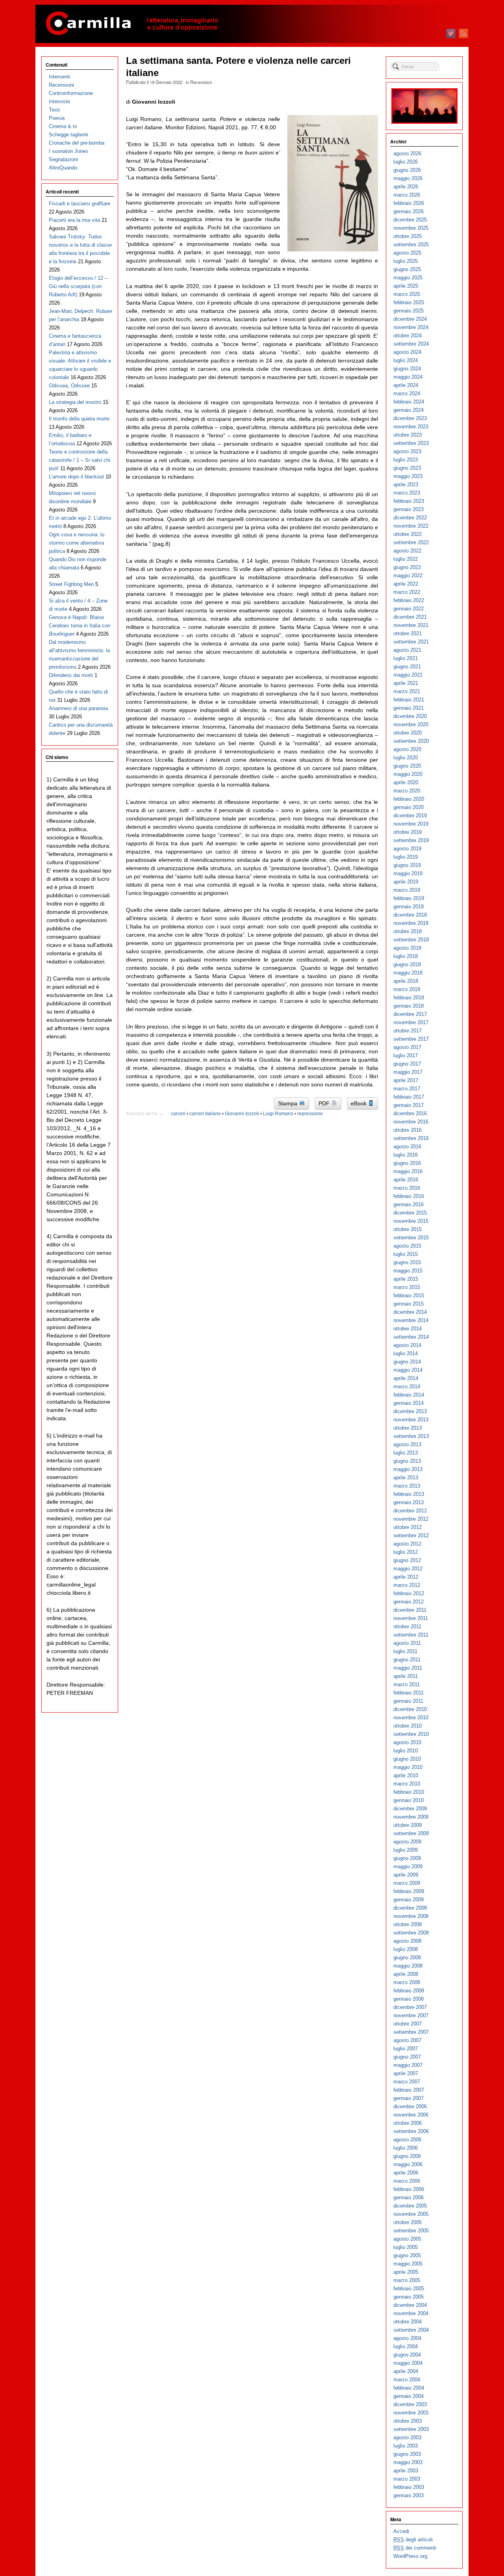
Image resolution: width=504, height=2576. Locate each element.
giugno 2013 (407, 1461)
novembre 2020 (411, 724)
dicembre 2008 (410, 1908)
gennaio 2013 (409, 1502)
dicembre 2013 (410, 1411)
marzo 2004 (407, 2380)
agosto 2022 (407, 551)
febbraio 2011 (409, 1693)
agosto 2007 (407, 2040)
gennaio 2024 (409, 410)
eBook (359, 1103)
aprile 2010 (406, 1775)
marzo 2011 (407, 1684)
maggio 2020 (408, 774)
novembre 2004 (411, 2313)
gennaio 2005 (409, 2297)
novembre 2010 (411, 1718)
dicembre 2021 (410, 617)
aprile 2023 (406, 485)
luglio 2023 (406, 460)
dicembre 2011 (410, 1610)
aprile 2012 (406, 1577)
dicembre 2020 (410, 716)
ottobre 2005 (408, 2222)
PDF (325, 1103)
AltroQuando (63, 168)
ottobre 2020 (408, 733)
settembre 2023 (411, 443)
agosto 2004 (407, 2338)
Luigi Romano (278, 1114)
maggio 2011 (408, 1668)
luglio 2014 (406, 1353)
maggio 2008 (408, 1966)
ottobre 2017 (408, 1031)
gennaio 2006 (409, 2198)
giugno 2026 (407, 170)
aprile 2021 (406, 683)
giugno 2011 (407, 1660)
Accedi (401, 2531)
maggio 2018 (408, 973)
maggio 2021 (408, 675)
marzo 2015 (407, 1287)
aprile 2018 (406, 981)
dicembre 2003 (410, 2404)
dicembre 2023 (410, 418)
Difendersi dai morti (71, 675)
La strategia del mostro (75, 402)
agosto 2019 (407, 849)
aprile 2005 (406, 2272)
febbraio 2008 (409, 1991)
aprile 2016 (406, 1180)
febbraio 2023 (409, 501)
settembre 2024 (411, 344)
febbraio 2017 (409, 1097)
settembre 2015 (411, 1238)
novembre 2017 (411, 1022)
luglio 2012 (406, 1552)
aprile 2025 (406, 286)
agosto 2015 (407, 1246)
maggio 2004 (408, 2363)
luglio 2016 (406, 1155)
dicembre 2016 (410, 1113)
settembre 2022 (411, 542)
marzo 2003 (407, 2479)
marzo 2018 (407, 989)
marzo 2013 (407, 1486)
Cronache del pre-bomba (77, 143)
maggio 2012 (408, 1569)
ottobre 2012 (408, 1527)
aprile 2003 (406, 2471)
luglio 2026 (406, 162)
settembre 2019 (411, 840)
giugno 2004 (407, 2355)
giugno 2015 (407, 1262)
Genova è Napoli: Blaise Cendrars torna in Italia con (80, 626)
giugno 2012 (407, 1560)
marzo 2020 (407, 791)
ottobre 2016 (408, 1130)
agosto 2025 (407, 253)
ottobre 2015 (408, 1229)
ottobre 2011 (407, 1627)
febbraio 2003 (409, 2487)
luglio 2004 (406, 2346)
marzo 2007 (407, 2082)
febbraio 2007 (409, 2090)
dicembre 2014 (410, 1312)
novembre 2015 (411, 1221)
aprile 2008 (406, 1974)
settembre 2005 (411, 2231)
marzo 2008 (407, 1982)
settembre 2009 (411, 1833)
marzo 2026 (407, 195)
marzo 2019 (407, 890)
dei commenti (415, 2548)
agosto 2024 (407, 352)
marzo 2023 (407, 493)
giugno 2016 (407, 1163)
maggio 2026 (408, 178)
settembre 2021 (411, 642)
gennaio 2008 (409, 1999)
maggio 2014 (408, 1370)
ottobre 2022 (408, 534)
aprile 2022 (406, 584)
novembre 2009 (411, 1817)
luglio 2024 (406, 360)
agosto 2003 (407, 2437)
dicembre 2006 (410, 2106)
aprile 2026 (406, 187)
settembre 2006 (411, 2131)
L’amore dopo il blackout (76, 477)
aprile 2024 (406, 385)
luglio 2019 (406, 857)
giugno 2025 (407, 269)
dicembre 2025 (410, 220)
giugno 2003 (407, 2454)
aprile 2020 (406, 782)
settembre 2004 (411, 2330)
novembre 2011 (411, 1618)
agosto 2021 (407, 650)
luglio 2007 (406, 2049)
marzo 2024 (407, 393)
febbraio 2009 (409, 1891)
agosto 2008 (407, 1941)
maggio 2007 (408, 2065)
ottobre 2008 (408, 1924)
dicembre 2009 (410, 1809)
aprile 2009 (406, 1875)
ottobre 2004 (408, 2322)
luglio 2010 (406, 1751)
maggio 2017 (408, 1072)
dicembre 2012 (410, 1511)
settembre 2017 (411, 1039)
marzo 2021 (407, 691)
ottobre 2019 (408, 832)
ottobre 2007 (408, 2024)
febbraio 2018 (409, 998)
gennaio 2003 (409, 2495)
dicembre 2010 (410, 1709)
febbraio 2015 (409, 1295)
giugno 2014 (407, 1362)
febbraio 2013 (409, 1494)
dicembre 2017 (410, 1014)
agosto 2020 (407, 749)
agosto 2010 (407, 1742)
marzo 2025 (407, 294)
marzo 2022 (407, 592)
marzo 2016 (407, 1188)
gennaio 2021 (409, 708)
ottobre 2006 (408, 2123)
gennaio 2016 (409, 1204)
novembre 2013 (411, 1420)
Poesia (57, 118)
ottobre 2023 (408, 435)
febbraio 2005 (409, 2289)
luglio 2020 (406, 758)
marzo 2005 (407, 2280)
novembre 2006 (411, 2115)
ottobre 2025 (408, 236)
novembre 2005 (411, 2214)
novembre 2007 (411, 2015)
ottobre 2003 (408, 2421)
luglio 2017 (406, 1056)
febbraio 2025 (409, 302)
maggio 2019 (408, 873)
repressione (310, 1114)
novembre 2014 (411, 1320)
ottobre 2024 (408, 336)
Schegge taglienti (69, 135)
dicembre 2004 (410, 2305)
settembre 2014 (411, 1337)
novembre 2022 (411, 526)
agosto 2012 (407, 1544)
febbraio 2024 (409, 402)
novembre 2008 (411, 1916)
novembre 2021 (411, 625)
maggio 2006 (408, 2164)
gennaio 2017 (409, 1105)
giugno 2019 (407, 865)
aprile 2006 (406, 2173)
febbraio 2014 (409, 1395)
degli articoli (413, 2540)
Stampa (288, 1103)
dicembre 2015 (410, 1213)
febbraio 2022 (409, 600)
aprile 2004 (406, 2371)
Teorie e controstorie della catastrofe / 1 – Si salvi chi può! (80, 460)
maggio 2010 (408, 1767)
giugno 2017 (407, 1064)
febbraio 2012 (409, 1593)
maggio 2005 (408, 2264)
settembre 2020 (411, 741)
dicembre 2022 (410, 518)
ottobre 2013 (408, 1428)
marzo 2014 (407, 1387)
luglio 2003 (406, 2446)
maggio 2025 (408, 278)
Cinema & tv (63, 126)
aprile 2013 (406, 1478)
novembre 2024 (411, 327)
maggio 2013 (408, 1469)
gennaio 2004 (409, 2396)
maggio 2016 (408, 1171)
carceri (178, 1114)
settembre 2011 (411, 1635)
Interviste (59, 101)
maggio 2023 (408, 476)
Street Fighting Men (71, 584)
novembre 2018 (411, 923)
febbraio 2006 (409, 2189)
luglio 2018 (406, 956)
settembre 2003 (411, 2429)
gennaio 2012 (409, 1602)
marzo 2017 (407, 1089)
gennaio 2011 (408, 1701)
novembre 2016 (411, 1122)
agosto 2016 (407, 1147)
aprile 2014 (406, 1378)
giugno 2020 (407, 766)
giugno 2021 (407, 667)
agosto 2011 (407, 1643)
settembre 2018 (411, 940)
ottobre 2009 (408, 1825)
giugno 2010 (407, 1759)
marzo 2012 (407, 1585)
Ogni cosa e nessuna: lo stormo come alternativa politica (77, 543)
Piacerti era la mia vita (74, 220)
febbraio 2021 (409, 700)
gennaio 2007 (409, 2098)
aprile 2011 (406, 1676)
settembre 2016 (411, 1138)
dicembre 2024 (410, 319)
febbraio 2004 (409, 2388)
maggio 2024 (408, 377)
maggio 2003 (408, 2462)
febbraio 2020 (409, 799)
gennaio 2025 (409, 311)
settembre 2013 (411, 1436)
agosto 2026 (407, 153)
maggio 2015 (408, 1271)
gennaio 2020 (409, 807)
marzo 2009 (407, 1883)
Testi (54, 110)
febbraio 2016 (409, 1196)
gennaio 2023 (409, 509)
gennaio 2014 (409, 1403)
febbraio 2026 (409, 203)
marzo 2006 (407, 2181)
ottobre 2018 (408, 931)
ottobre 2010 (408, 1726)
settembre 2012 (411, 1535)
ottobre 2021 (408, 633)
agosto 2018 (407, 948)
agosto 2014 (407, 1345)
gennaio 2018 (409, 1006)
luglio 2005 (406, 2247)
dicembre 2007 (410, 2007)
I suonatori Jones (69, 151)
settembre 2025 (411, 245)
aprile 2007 (406, 2073)
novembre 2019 (411, 824)
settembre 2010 (411, 1734)
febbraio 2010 (409, 1792)
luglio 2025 (406, 261)
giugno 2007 (407, 2057)
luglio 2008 (406, 1949)
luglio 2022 (406, 559)
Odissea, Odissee (69, 386)
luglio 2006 (406, 2148)
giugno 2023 (407, 468)
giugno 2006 (407, 2156)
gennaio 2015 (409, 1304)
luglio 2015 (406, 1254)
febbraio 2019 (409, 898)
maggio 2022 (408, 576)
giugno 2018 (407, 964)
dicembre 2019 (410, 816)
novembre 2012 (411, 1519)
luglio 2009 (406, 1850)
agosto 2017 (407, 1047)
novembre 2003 (411, 2413)
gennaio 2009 (409, 1900)
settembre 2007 (411, 2032)
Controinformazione (71, 93)
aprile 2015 (406, 1279)
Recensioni (201, 82)
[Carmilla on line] (252, 24)
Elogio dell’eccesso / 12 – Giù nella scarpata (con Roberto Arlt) (78, 286)
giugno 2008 (407, 1958)
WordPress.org (410, 2556)
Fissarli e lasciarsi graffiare (80, 204)
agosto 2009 (407, 1842)
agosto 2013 (407, 1444)
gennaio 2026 (409, 211)
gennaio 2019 (409, 907)
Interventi (59, 77)
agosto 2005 (407, 2239)
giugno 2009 (407, 1858)
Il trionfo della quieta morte (79, 419)
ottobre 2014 (408, 1329)
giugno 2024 (407, 369)
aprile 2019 (406, 882)
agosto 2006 (407, 2140)
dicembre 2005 (410, 2206)
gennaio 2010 (409, 1800)
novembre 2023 (411, 427)
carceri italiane (205, 1114)
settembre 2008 (411, 1933)
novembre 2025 (411, 228)
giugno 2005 (407, 2255)
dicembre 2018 (410, 915)
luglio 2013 (406, 1453)
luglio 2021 (406, 658)
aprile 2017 (406, 1080)
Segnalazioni (63, 159)
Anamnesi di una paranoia (78, 708)
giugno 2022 (407, 567)
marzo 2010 (407, 1784)
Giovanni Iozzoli (242, 1114)
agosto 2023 (407, 451)
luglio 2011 (405, 1651)
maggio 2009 (408, 1866)
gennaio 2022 (409, 609)
